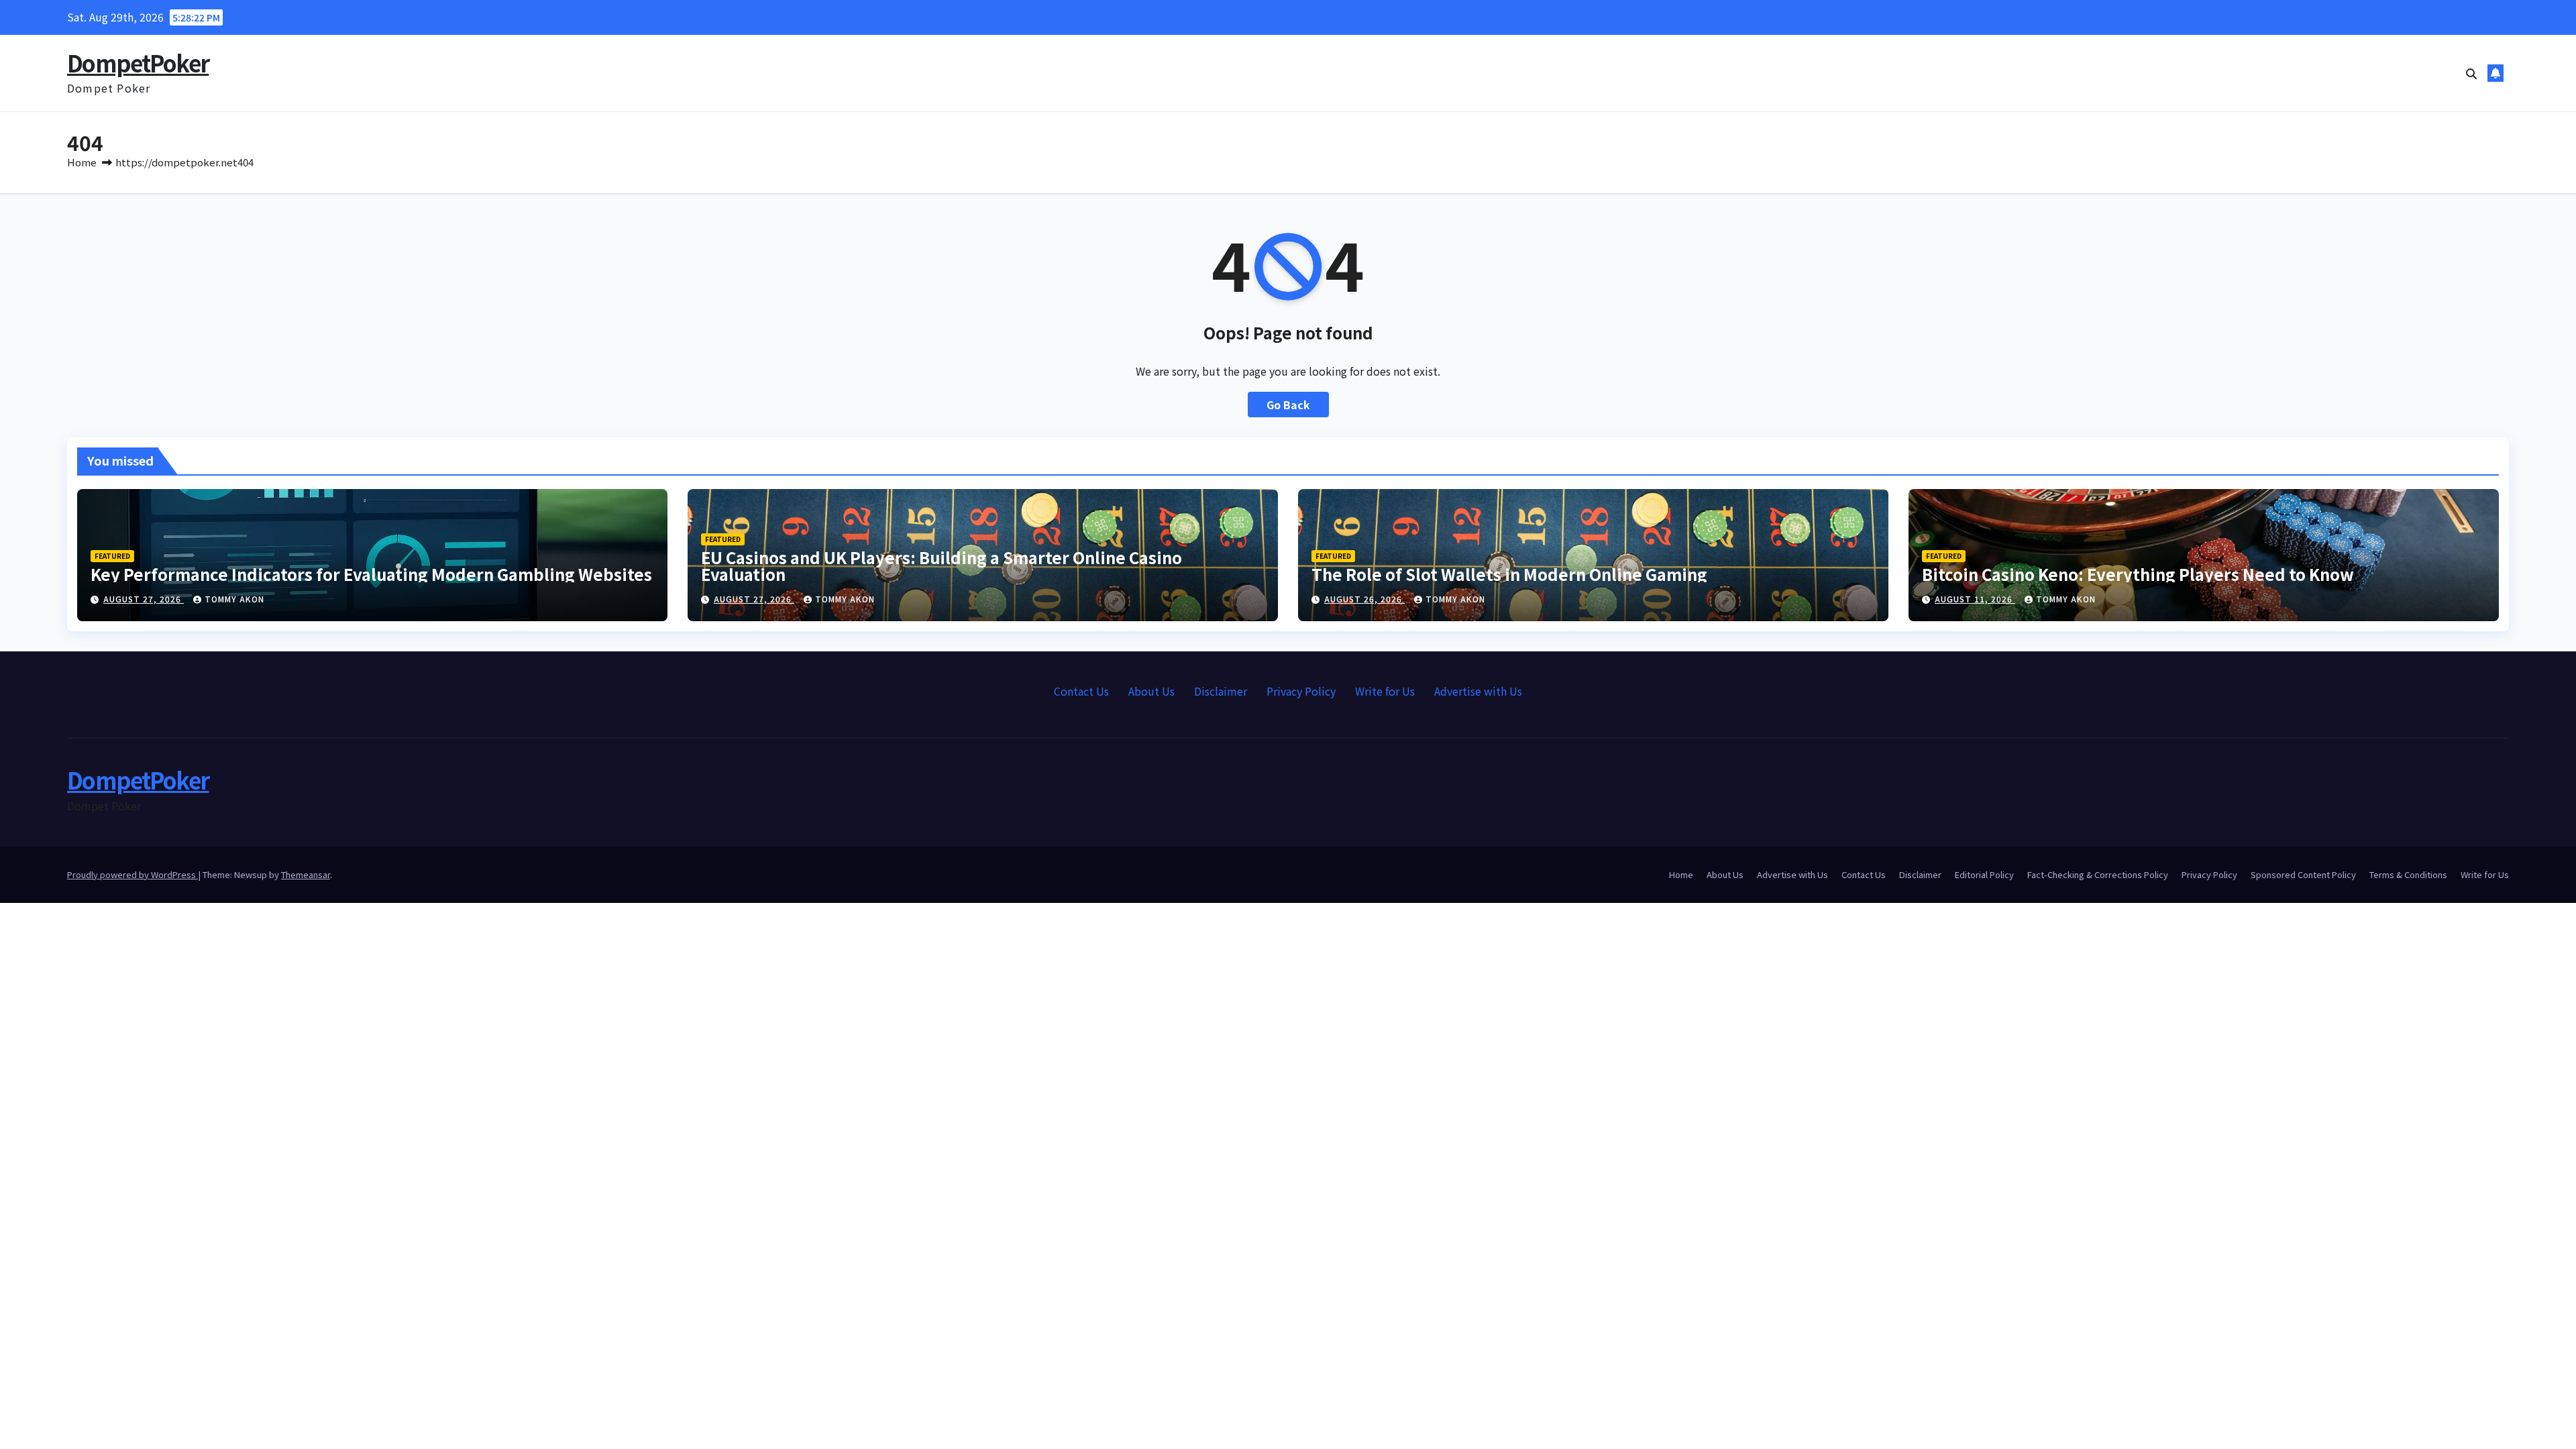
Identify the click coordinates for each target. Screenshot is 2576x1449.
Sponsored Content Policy (2303, 874)
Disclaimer (1221, 691)
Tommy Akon (234, 599)
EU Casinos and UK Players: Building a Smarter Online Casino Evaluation (942, 566)
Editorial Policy (1984, 874)
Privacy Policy (1301, 691)
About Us (1151, 691)
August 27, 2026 (144, 599)
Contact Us (1081, 691)
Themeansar (306, 874)
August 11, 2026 (1975, 599)
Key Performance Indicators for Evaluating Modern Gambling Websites (371, 574)
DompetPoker (138, 63)
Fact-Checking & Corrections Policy (2098, 874)
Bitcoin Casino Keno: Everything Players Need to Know (2138, 574)
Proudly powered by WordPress (132, 874)
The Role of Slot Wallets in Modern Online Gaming (1509, 574)
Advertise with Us (1478, 691)
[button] (2471, 73)
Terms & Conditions (2408, 874)
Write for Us (1385, 691)
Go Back (1288, 405)
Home (82, 162)
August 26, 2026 (1364, 599)
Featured (112, 556)
